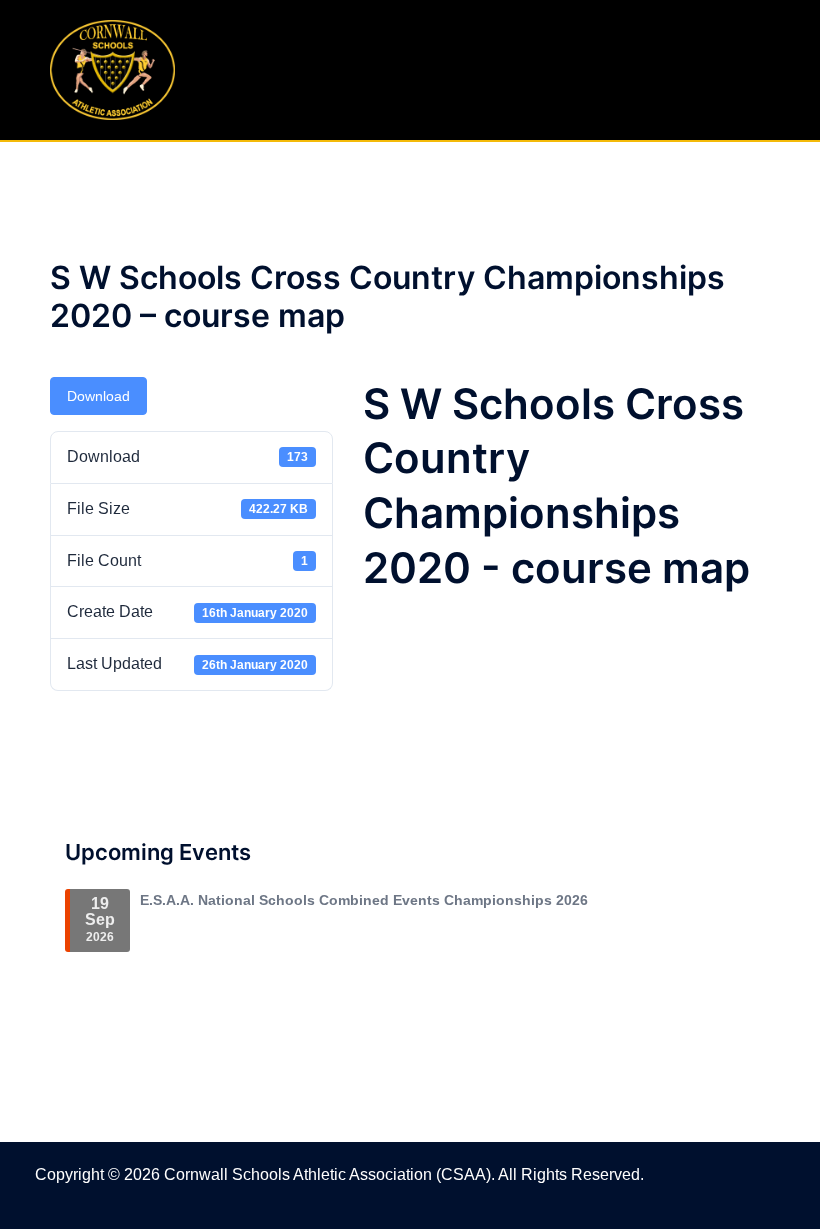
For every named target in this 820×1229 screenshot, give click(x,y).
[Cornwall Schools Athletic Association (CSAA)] (112, 68)
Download (98, 396)
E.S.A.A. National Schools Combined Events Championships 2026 (364, 900)
